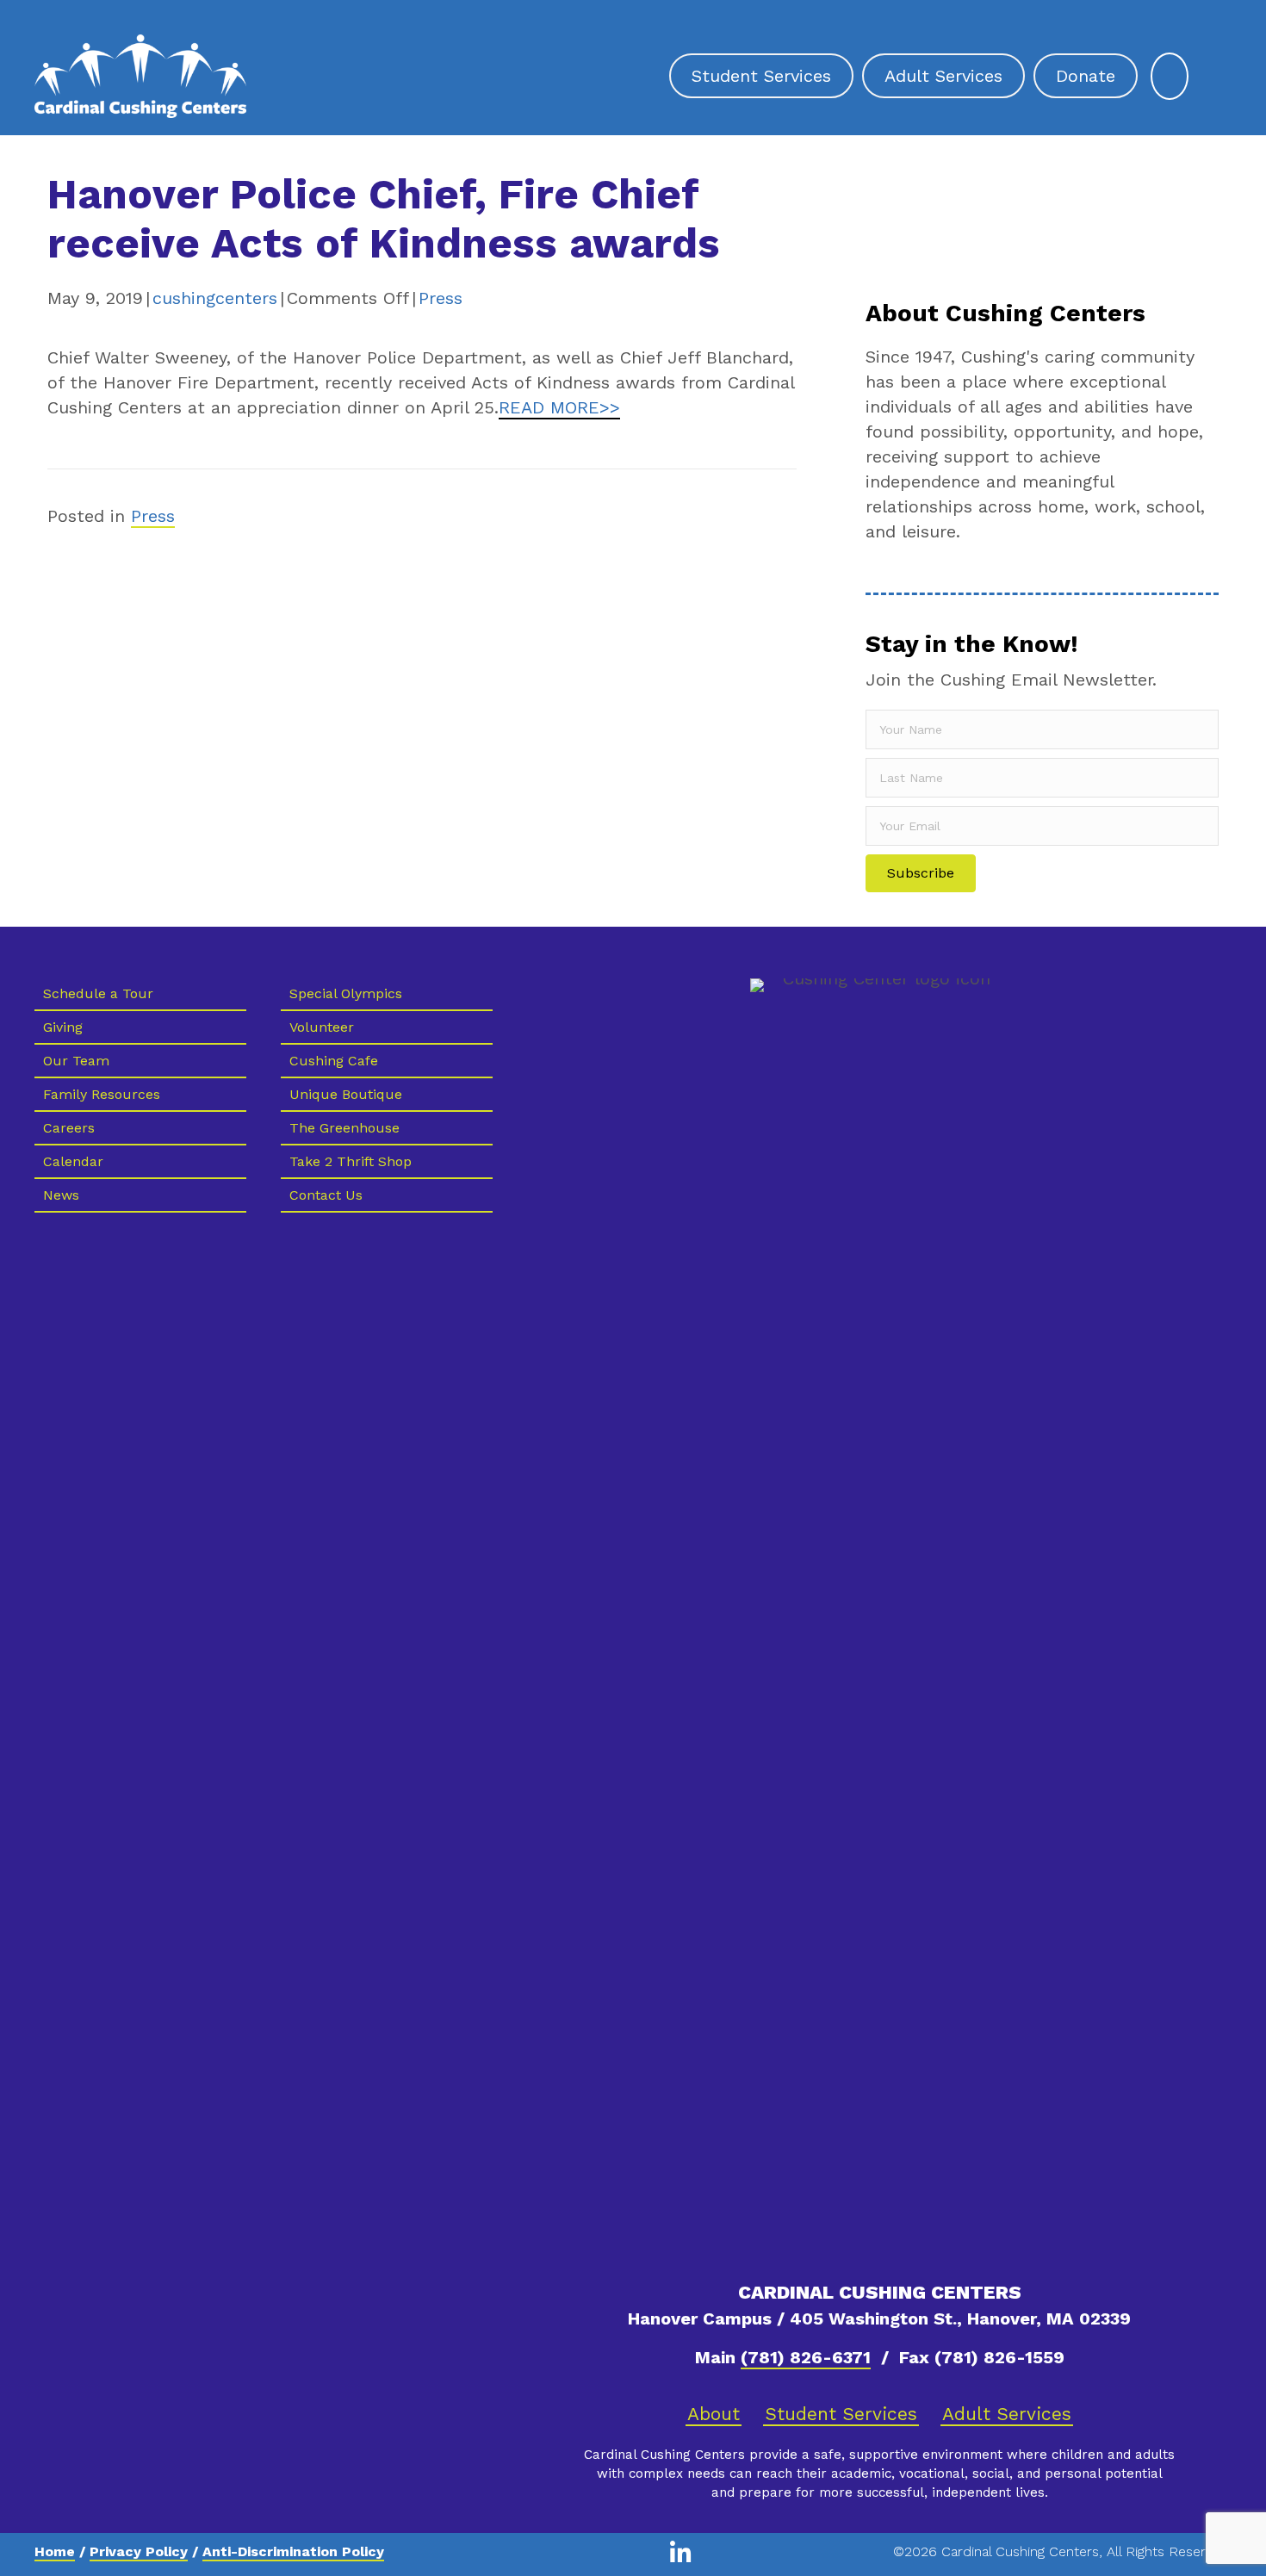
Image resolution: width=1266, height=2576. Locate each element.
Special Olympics (346, 993)
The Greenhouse (344, 1128)
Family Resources (102, 1094)
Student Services (841, 2414)
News (61, 1195)
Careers (69, 1128)
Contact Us (326, 1195)
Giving (63, 1027)
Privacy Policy (139, 2551)
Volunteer (322, 1027)
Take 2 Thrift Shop (351, 1161)
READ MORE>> (559, 407)
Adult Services (1007, 2414)
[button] (921, 873)
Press (441, 298)
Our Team (76, 1061)
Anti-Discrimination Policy (293, 2551)
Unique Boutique (346, 1094)
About (714, 2414)
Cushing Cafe (334, 1061)
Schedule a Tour (98, 993)
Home (55, 2551)
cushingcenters (215, 298)
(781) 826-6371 (806, 2357)
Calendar (73, 1161)
